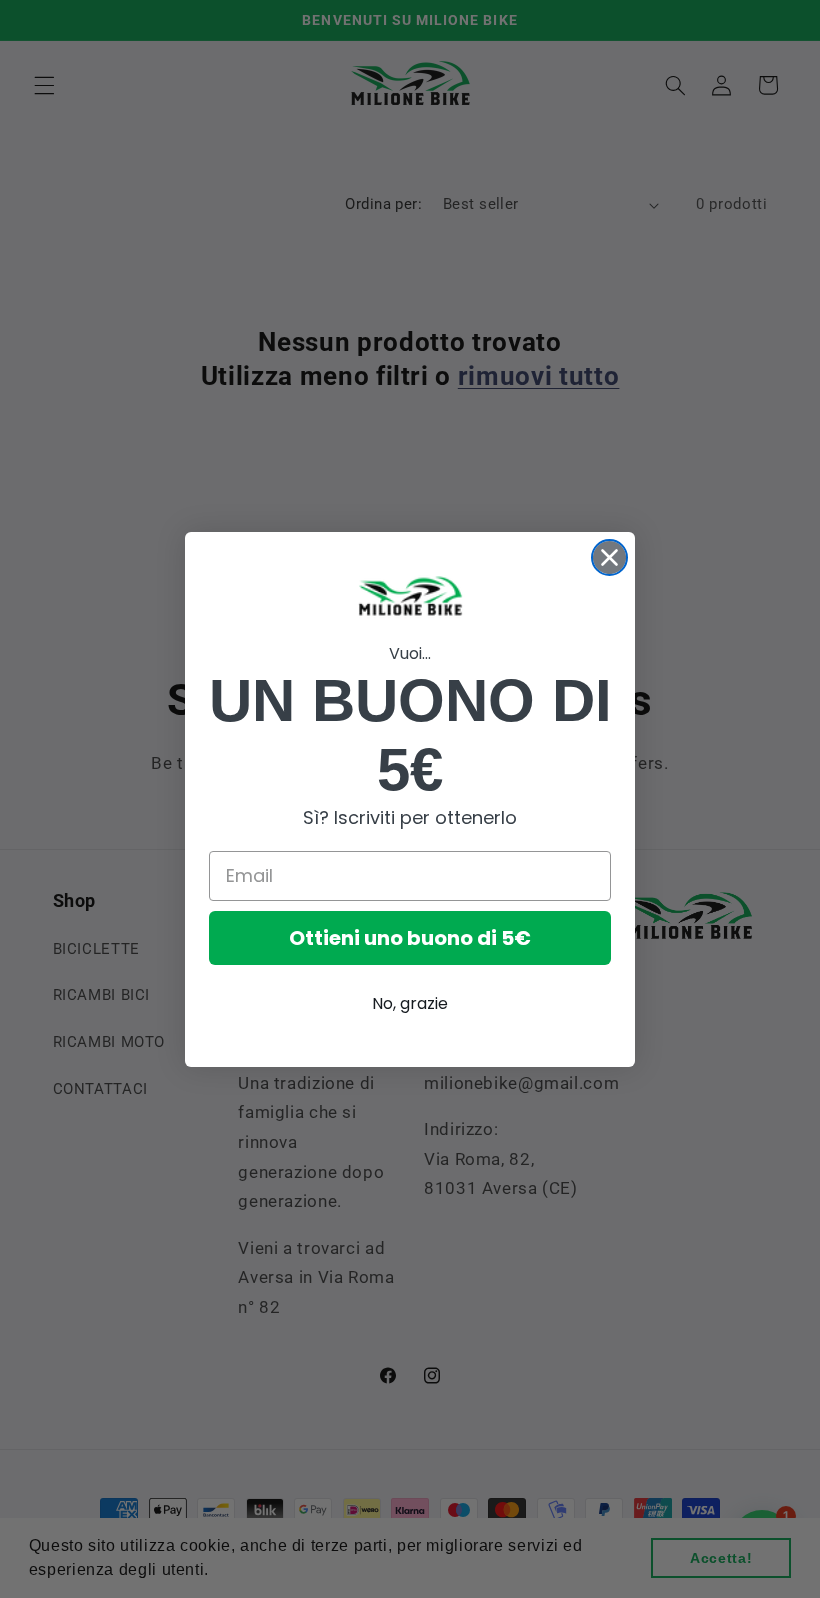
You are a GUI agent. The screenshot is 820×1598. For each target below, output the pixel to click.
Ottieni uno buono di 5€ (410, 938)
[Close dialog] (609, 557)
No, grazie (410, 1003)
